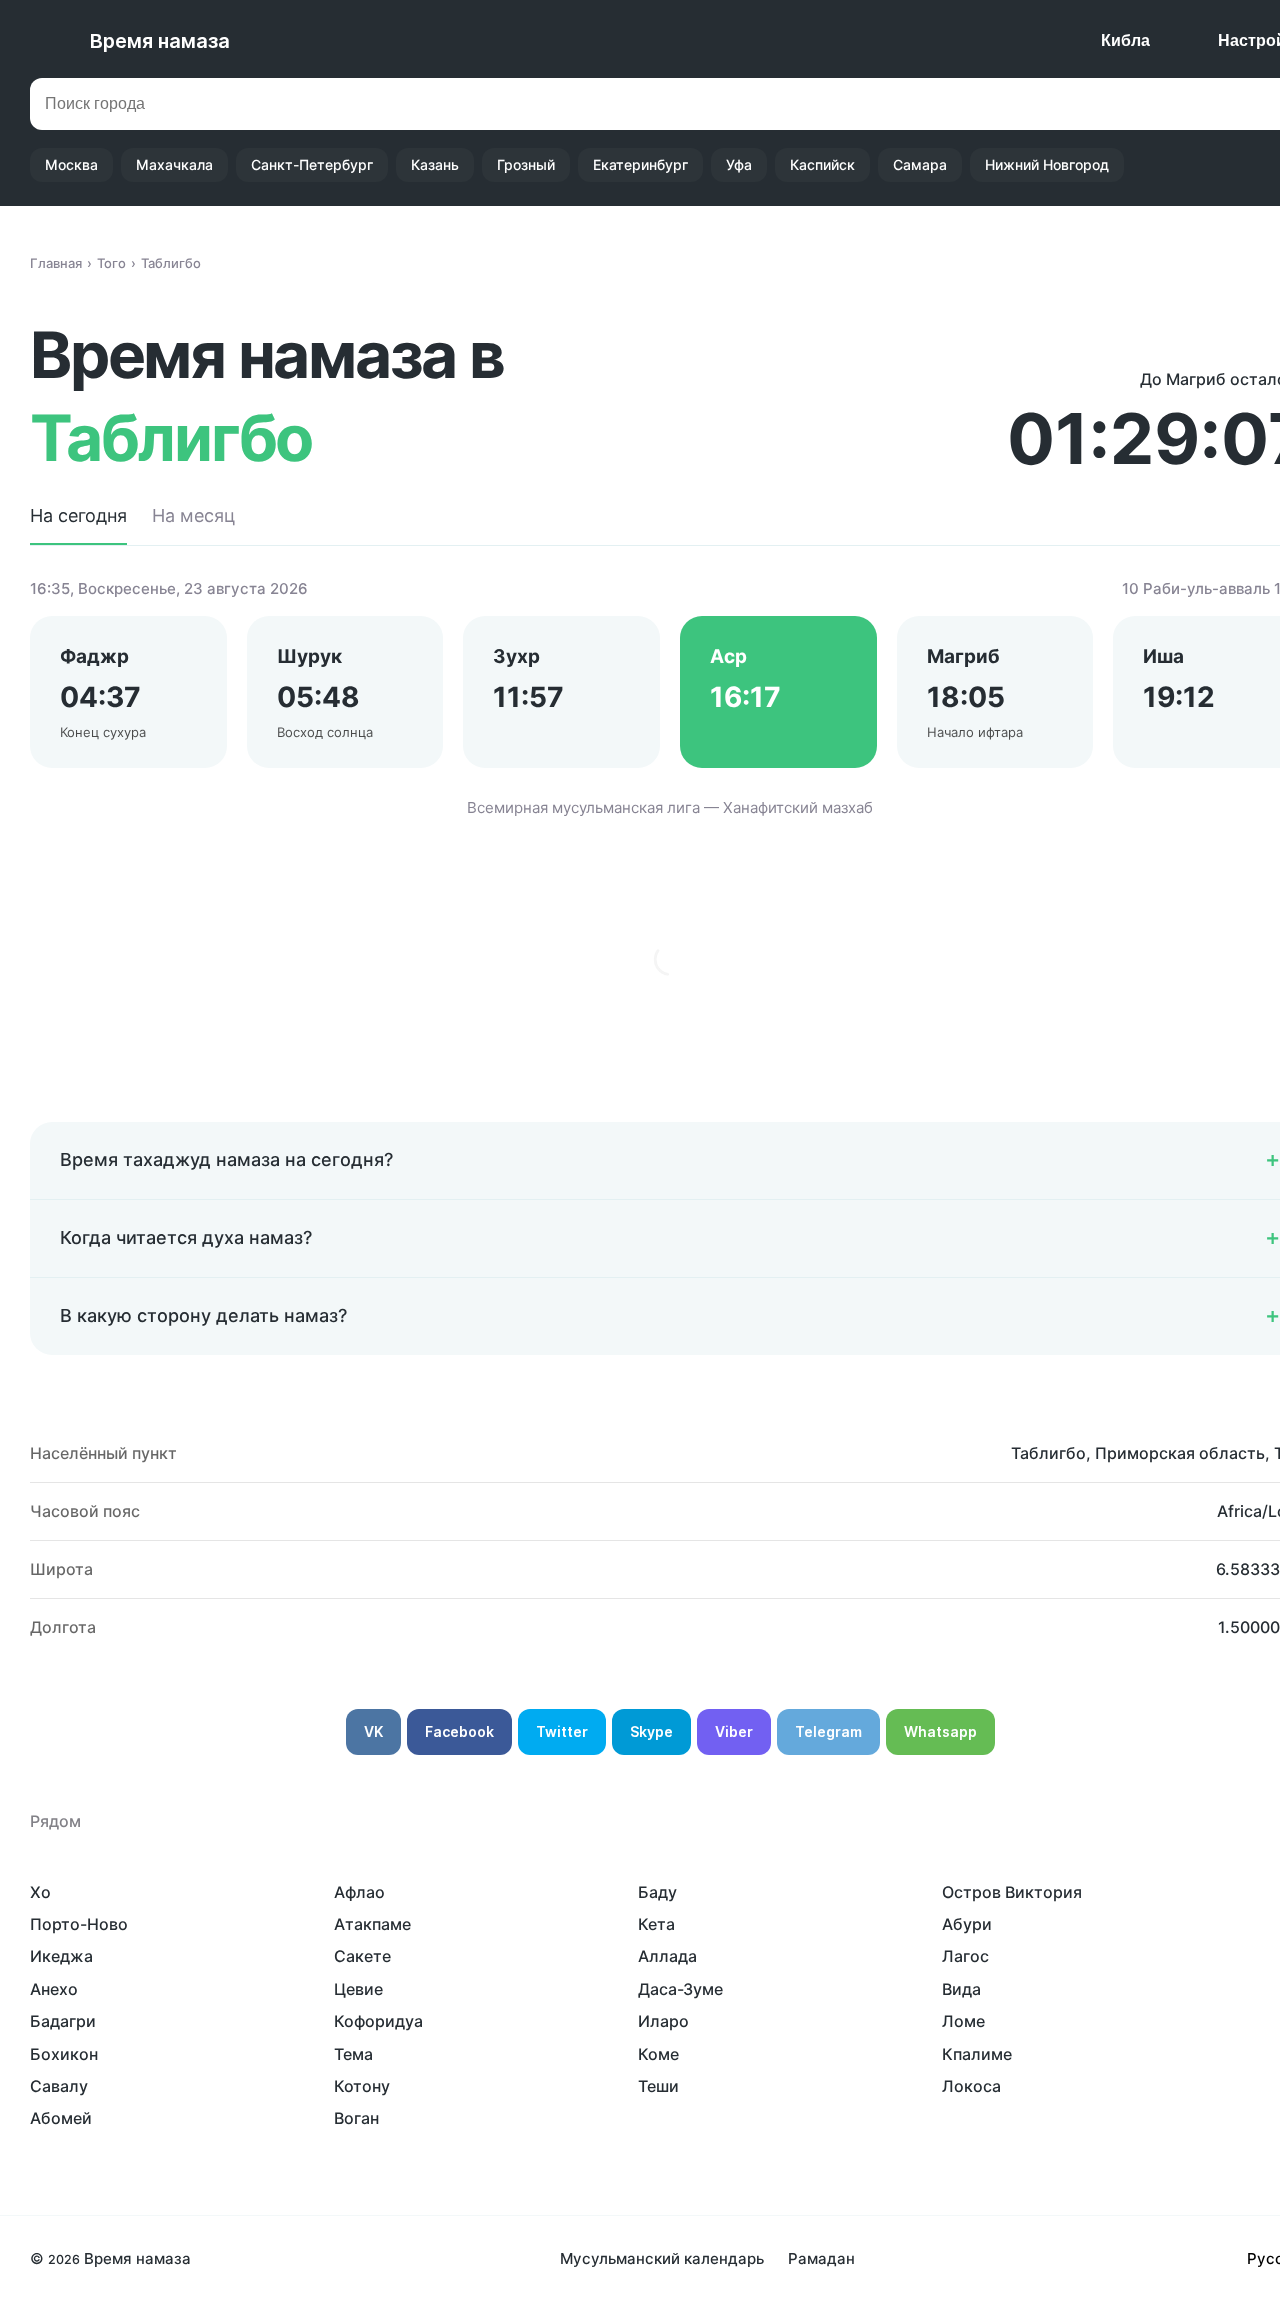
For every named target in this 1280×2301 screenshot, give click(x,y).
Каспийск (822, 164)
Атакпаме (372, 1924)
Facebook (459, 1731)
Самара (920, 164)
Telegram (828, 1731)
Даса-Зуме (680, 1989)
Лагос (965, 1956)
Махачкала (174, 164)
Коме (658, 2054)
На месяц (193, 515)
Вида (961, 1989)
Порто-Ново (79, 1924)
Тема (353, 2054)
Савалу (59, 2086)
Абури (967, 1924)
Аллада (667, 1956)
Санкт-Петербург (312, 164)
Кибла (1125, 40)
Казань (435, 164)
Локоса (971, 2086)
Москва (71, 164)
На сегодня (78, 515)
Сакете (362, 1956)
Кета (656, 1924)
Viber (734, 1731)
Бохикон (64, 2054)
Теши (658, 2086)
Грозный (526, 164)
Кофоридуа (378, 2021)
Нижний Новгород (1047, 164)
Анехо (54, 1989)
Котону (362, 2086)
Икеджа (61, 1956)
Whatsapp (940, 1731)
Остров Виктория (1012, 1892)
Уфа (739, 164)
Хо (40, 1892)
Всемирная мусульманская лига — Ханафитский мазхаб (670, 807)
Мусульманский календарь (662, 2258)
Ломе (963, 2021)
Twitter (562, 1731)
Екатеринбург (640, 164)
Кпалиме (977, 2054)
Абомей (61, 2118)
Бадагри (63, 2021)
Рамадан (821, 2258)
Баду (657, 1892)
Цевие (358, 1989)
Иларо (663, 2021)
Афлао (359, 1892)
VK (373, 1731)
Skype (651, 1731)
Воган (356, 2118)
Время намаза (160, 41)
